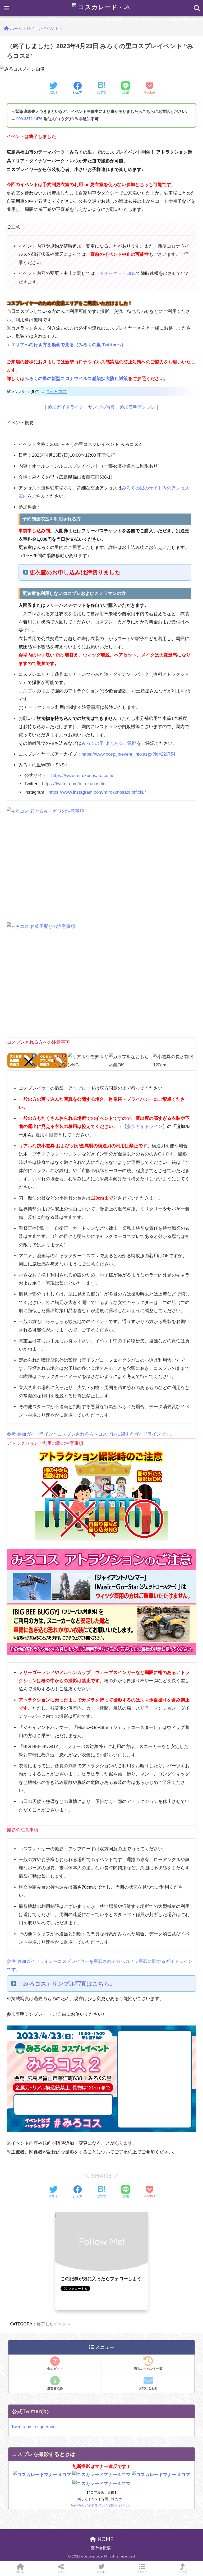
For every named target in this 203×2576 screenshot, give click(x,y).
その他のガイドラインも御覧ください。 (101, 2506)
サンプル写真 (101, 407)
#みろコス (57, 392)
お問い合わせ (148, 2388)
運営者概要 (55, 2388)
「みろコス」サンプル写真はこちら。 (66, 1984)
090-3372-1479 (29, 119)
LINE (131, 273)
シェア (61, 2572)
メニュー (142, 2572)
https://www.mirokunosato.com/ (82, 776)
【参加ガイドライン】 (145, 1127)
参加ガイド (55, 2369)
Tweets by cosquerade (33, 2427)
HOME (105, 2539)
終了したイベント (54, 2324)
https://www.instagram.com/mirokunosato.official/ (97, 792)
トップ (183, 2572)
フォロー (101, 2572)
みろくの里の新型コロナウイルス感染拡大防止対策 (76, 379)
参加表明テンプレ (137, 407)
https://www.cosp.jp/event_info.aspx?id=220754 (128, 754)
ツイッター (111, 273)
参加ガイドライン (66, 407)
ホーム (20, 2572)
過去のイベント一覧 (148, 2369)
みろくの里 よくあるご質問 (109, 743)
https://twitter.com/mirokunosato (74, 784)
